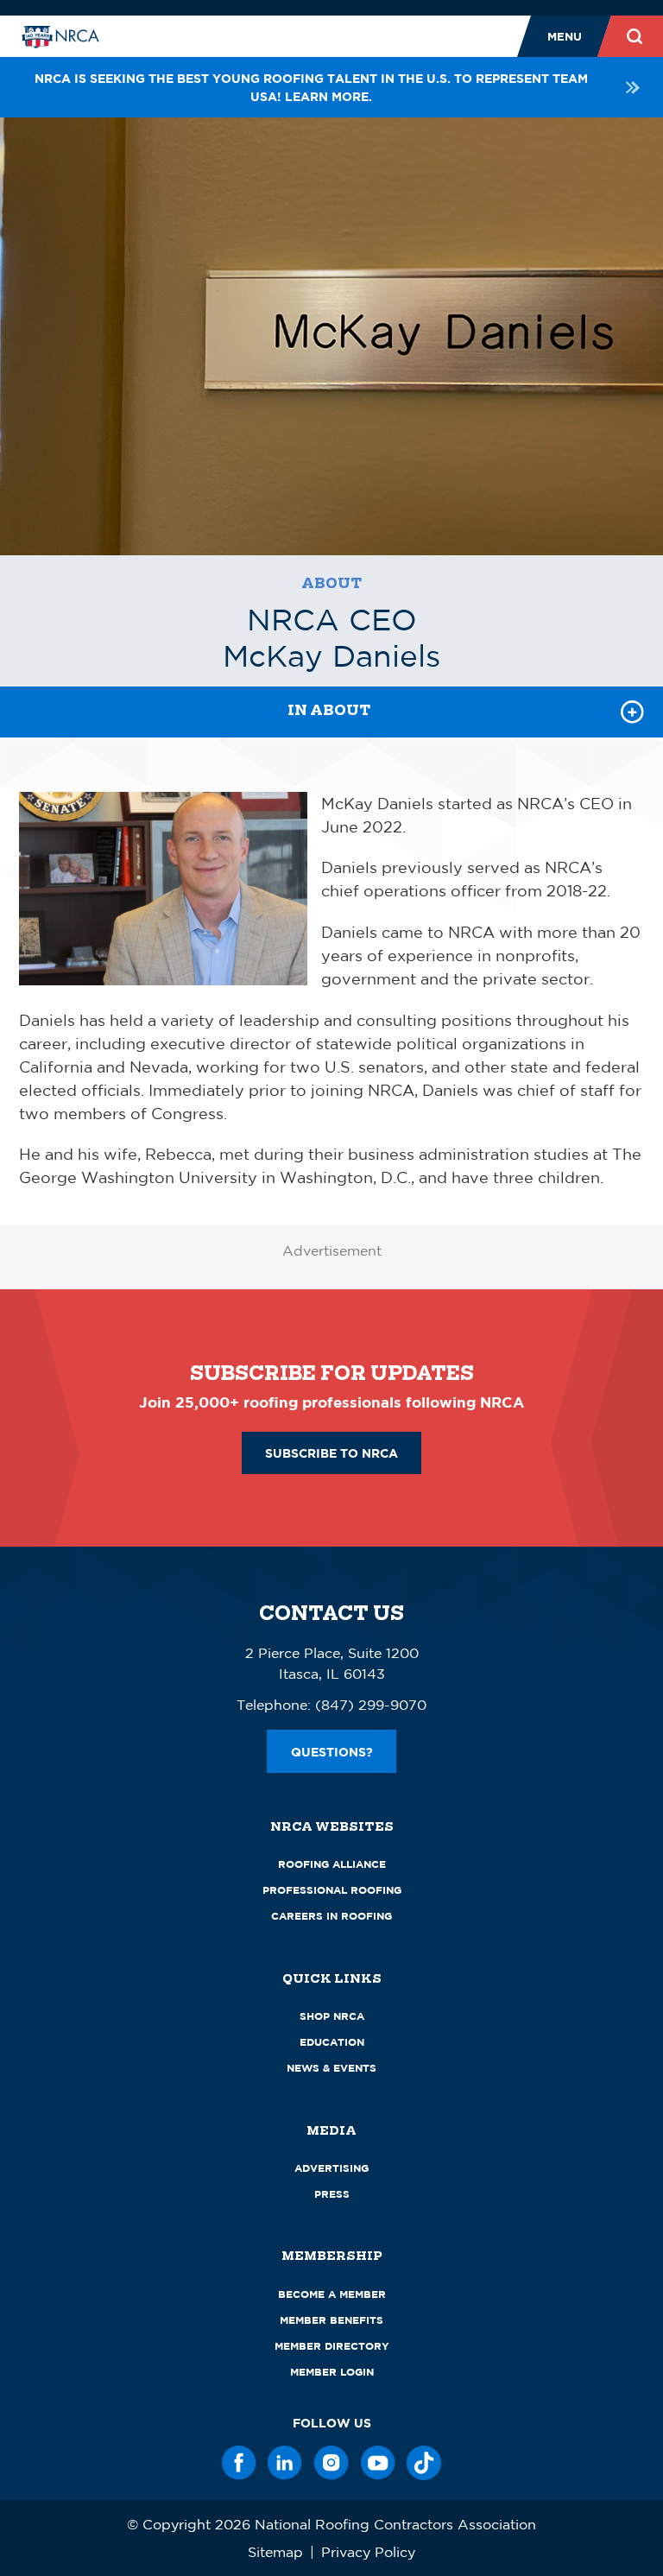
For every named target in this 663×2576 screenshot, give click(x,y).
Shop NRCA (332, 2016)
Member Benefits (331, 2320)
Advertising (331, 2168)
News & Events (331, 2068)
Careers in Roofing (331, 1916)
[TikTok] (424, 2463)
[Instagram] (331, 2463)
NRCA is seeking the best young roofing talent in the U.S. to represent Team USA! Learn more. (311, 87)
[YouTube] (378, 2463)
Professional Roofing (332, 1890)
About (331, 583)
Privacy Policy (368, 2552)
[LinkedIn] (285, 2463)
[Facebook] (239, 2463)
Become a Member (332, 2294)
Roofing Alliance (332, 1864)
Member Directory (332, 2346)
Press (332, 2194)
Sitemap (275, 2552)
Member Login (332, 2372)
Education (332, 2042)
